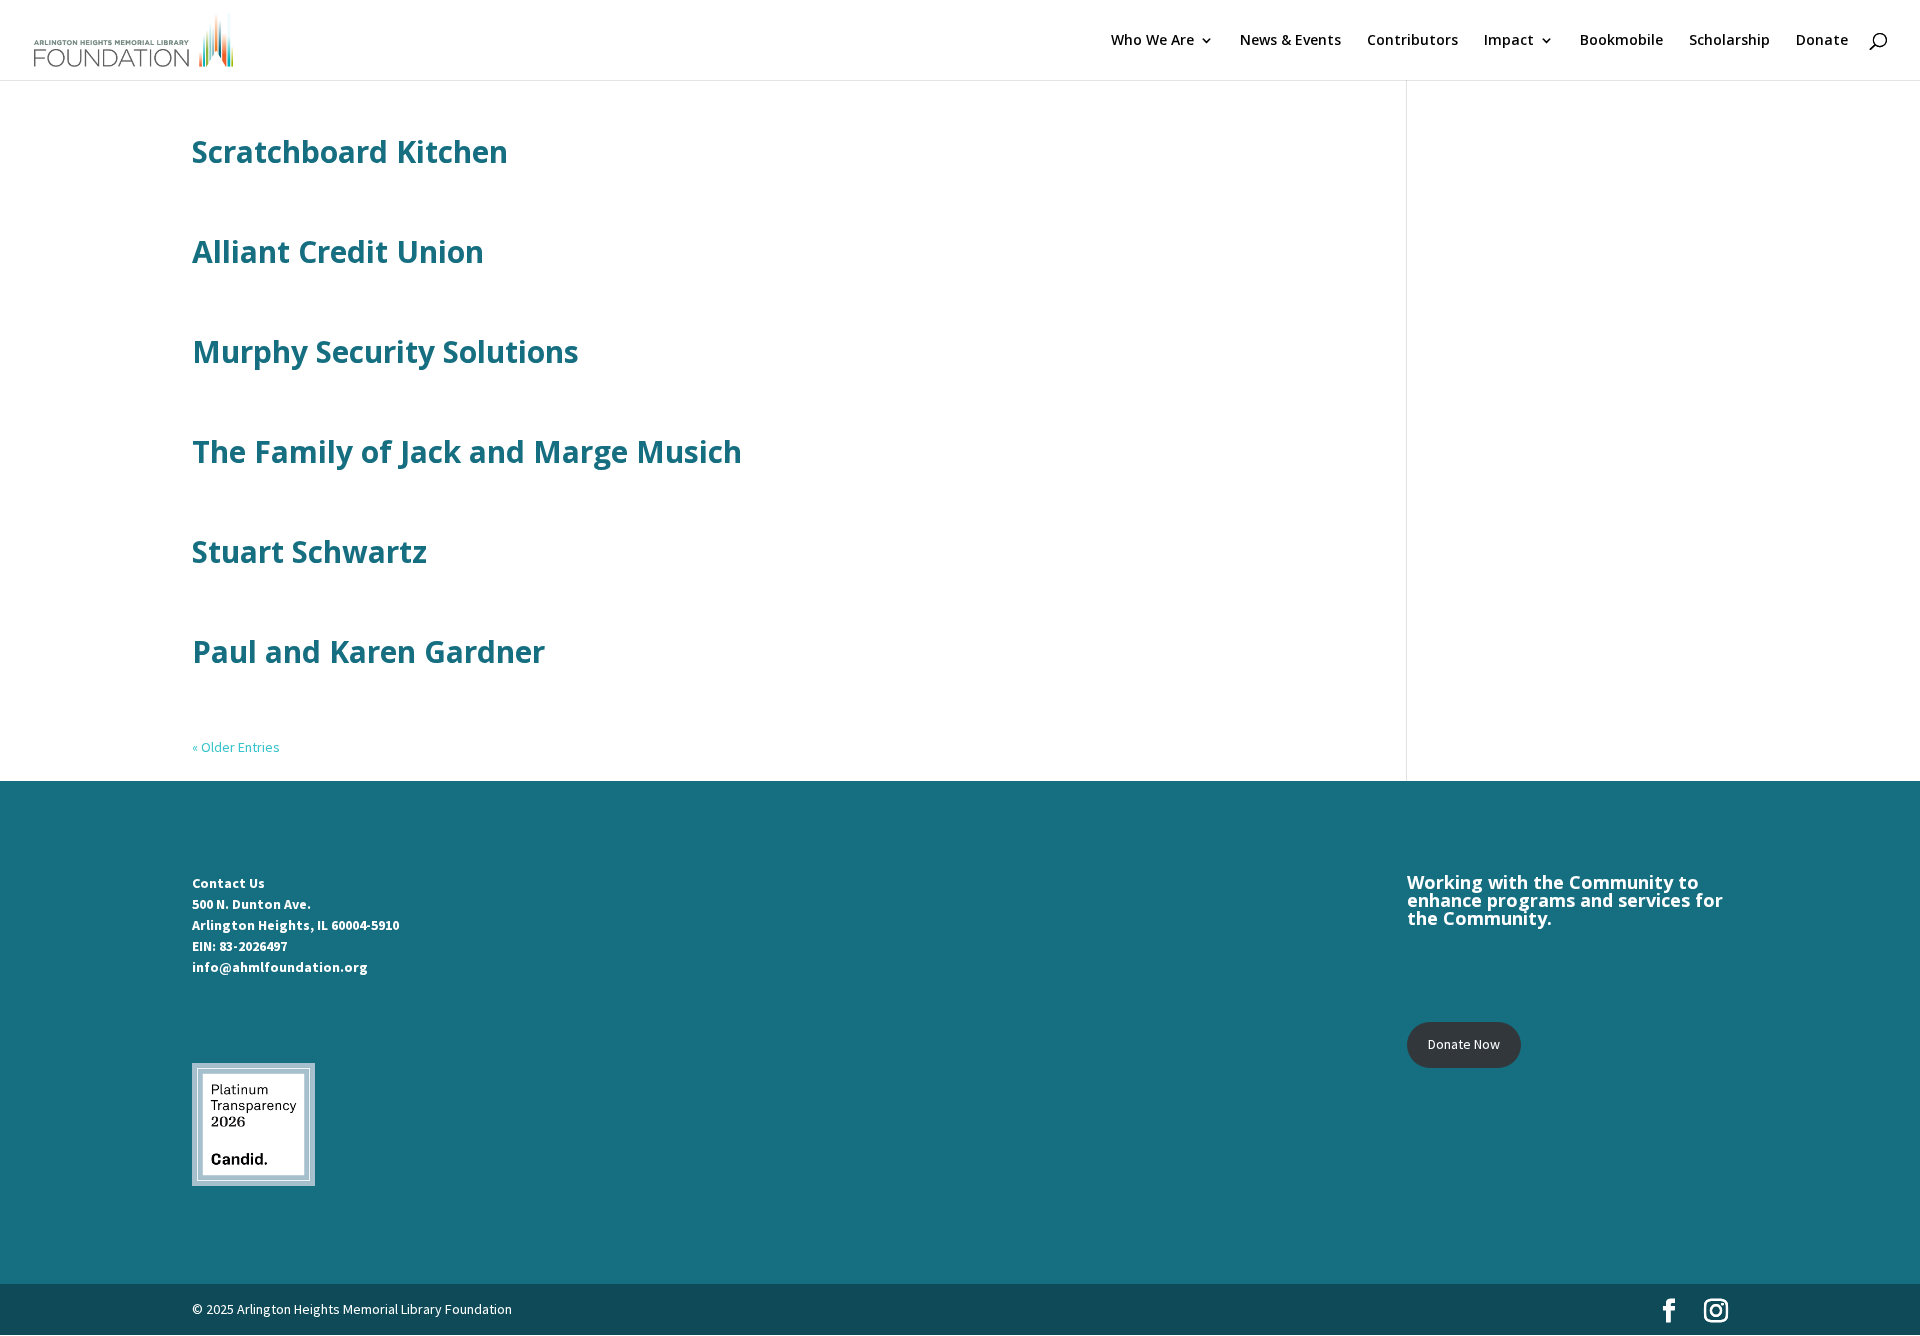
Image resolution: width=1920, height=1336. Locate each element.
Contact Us (228, 883)
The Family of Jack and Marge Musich (467, 451)
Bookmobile (1621, 41)
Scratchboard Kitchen (350, 151)
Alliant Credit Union (338, 251)
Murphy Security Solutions (385, 351)
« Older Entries (236, 747)
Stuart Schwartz (309, 551)
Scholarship (1729, 41)
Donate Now (1464, 1044)
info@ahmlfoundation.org (280, 967)
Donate (1822, 41)
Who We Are (1152, 41)
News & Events (1290, 41)
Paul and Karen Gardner (368, 651)
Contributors (1412, 41)
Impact (1509, 41)
